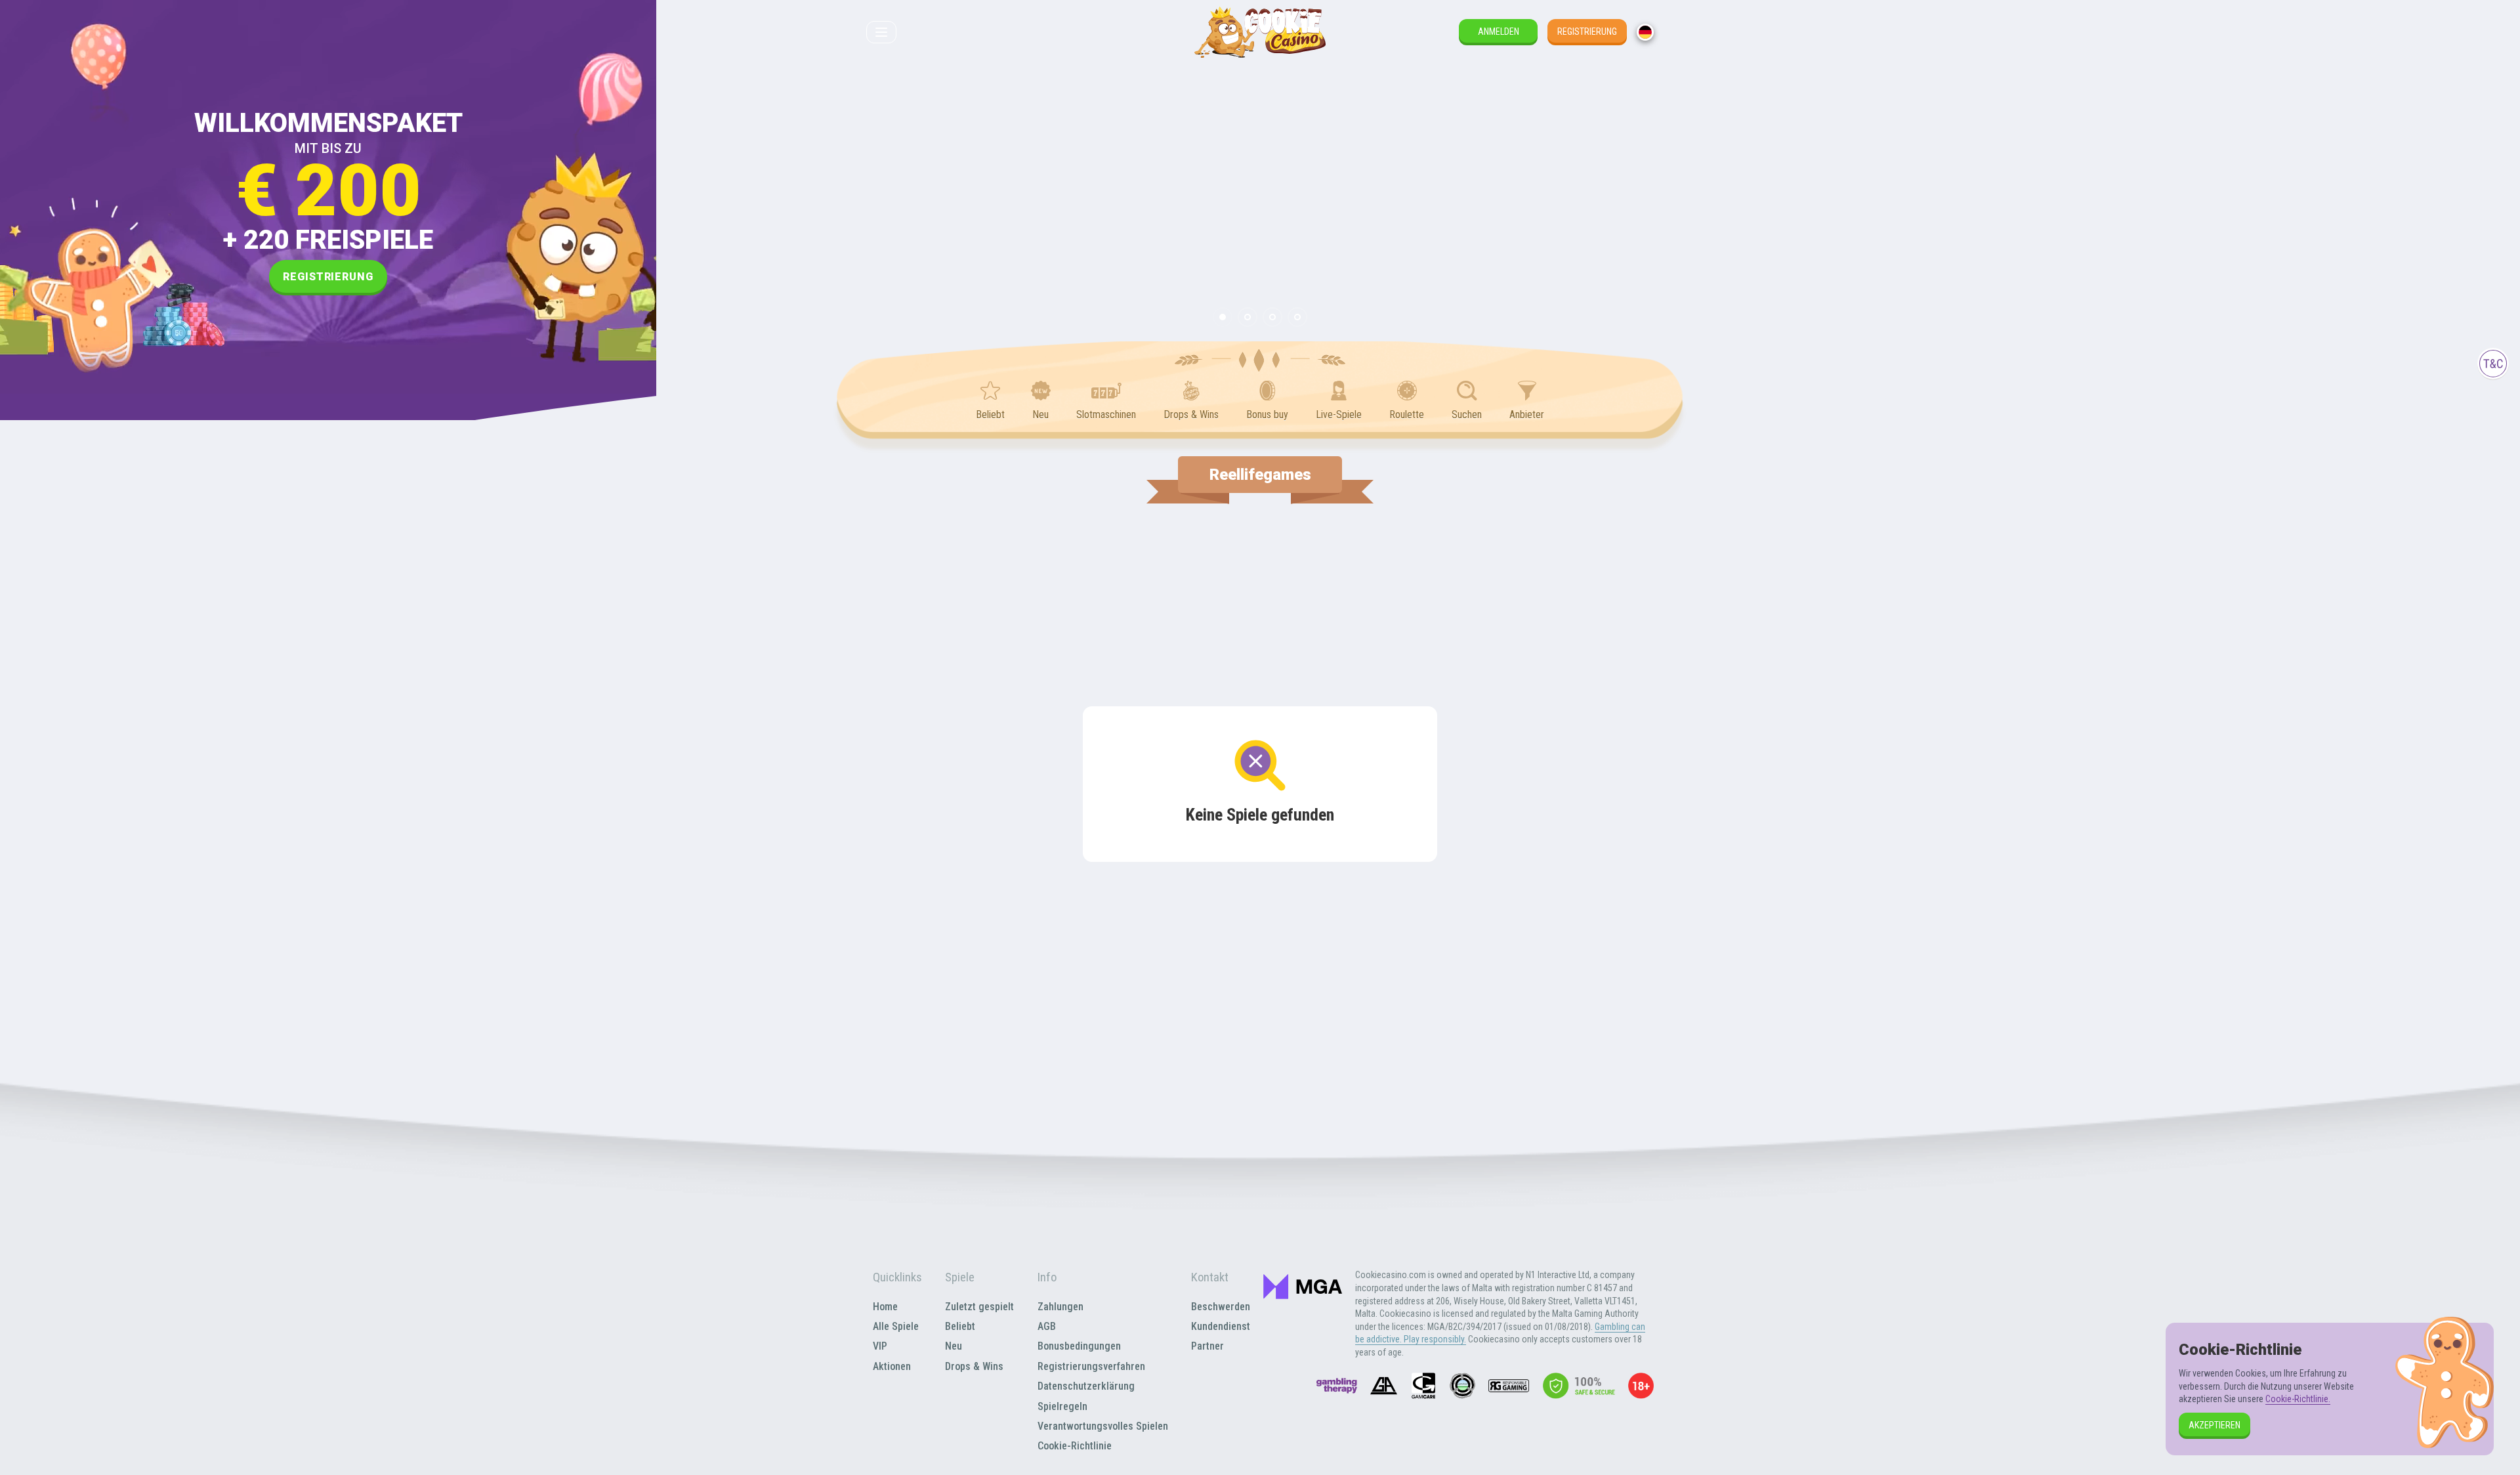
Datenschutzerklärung (1086, 1386)
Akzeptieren (2215, 1425)
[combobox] (1645, 32)
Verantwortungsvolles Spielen (1103, 1426)
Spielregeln (1062, 1406)
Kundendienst (1221, 1326)
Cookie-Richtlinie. (2298, 1399)
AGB (1047, 1326)
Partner (1207, 1346)
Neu (954, 1346)
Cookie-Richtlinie (1075, 1446)
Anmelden (1499, 32)
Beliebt (960, 1326)
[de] (1645, 32)
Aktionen (892, 1366)
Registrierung (1587, 32)
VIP (880, 1346)
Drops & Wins (974, 1366)
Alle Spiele (896, 1326)
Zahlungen (1060, 1307)
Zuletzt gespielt (979, 1307)
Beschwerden (1221, 1307)
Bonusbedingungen (1079, 1346)
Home (885, 1307)
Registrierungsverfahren (1091, 1366)
